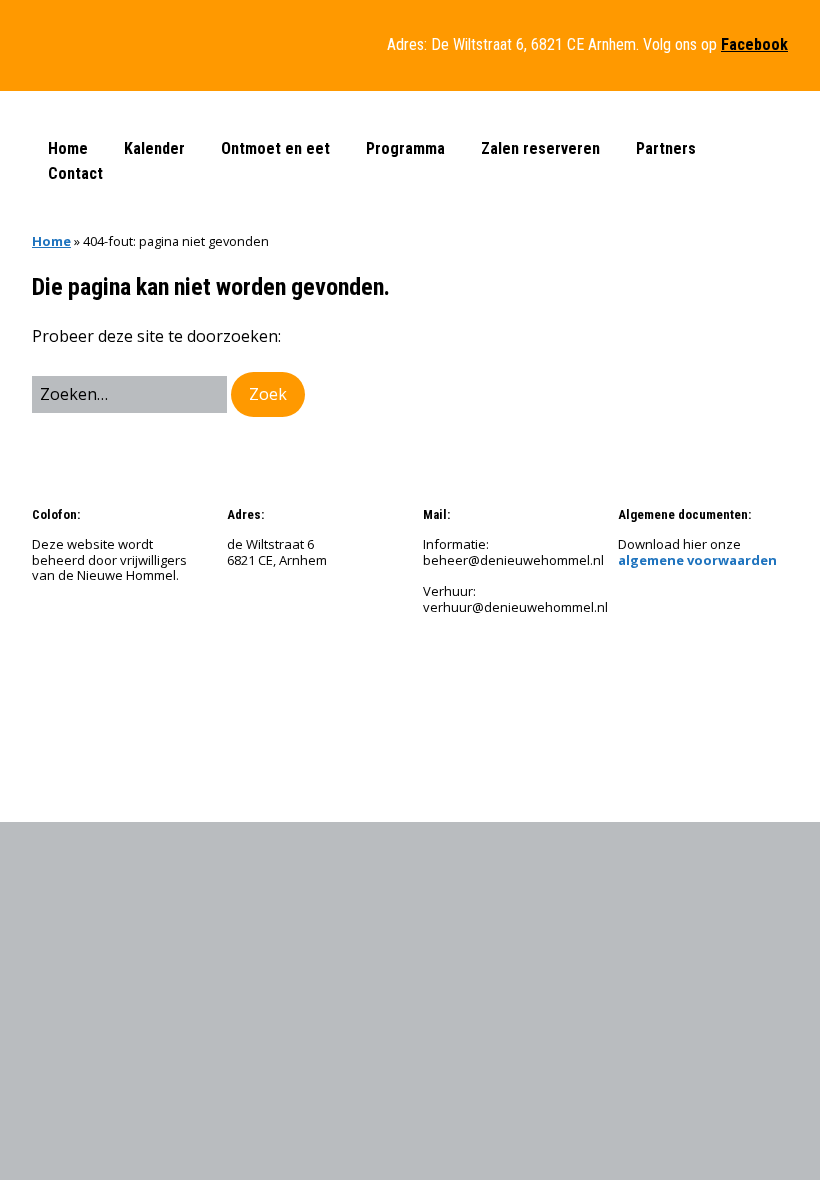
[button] (268, 395)
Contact (75, 173)
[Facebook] (440, 746)
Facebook (754, 44)
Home (68, 148)
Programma (405, 148)
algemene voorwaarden (697, 560)
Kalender (154, 148)
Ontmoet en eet (275, 148)
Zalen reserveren (540, 148)
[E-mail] (390, 746)
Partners (666, 148)
